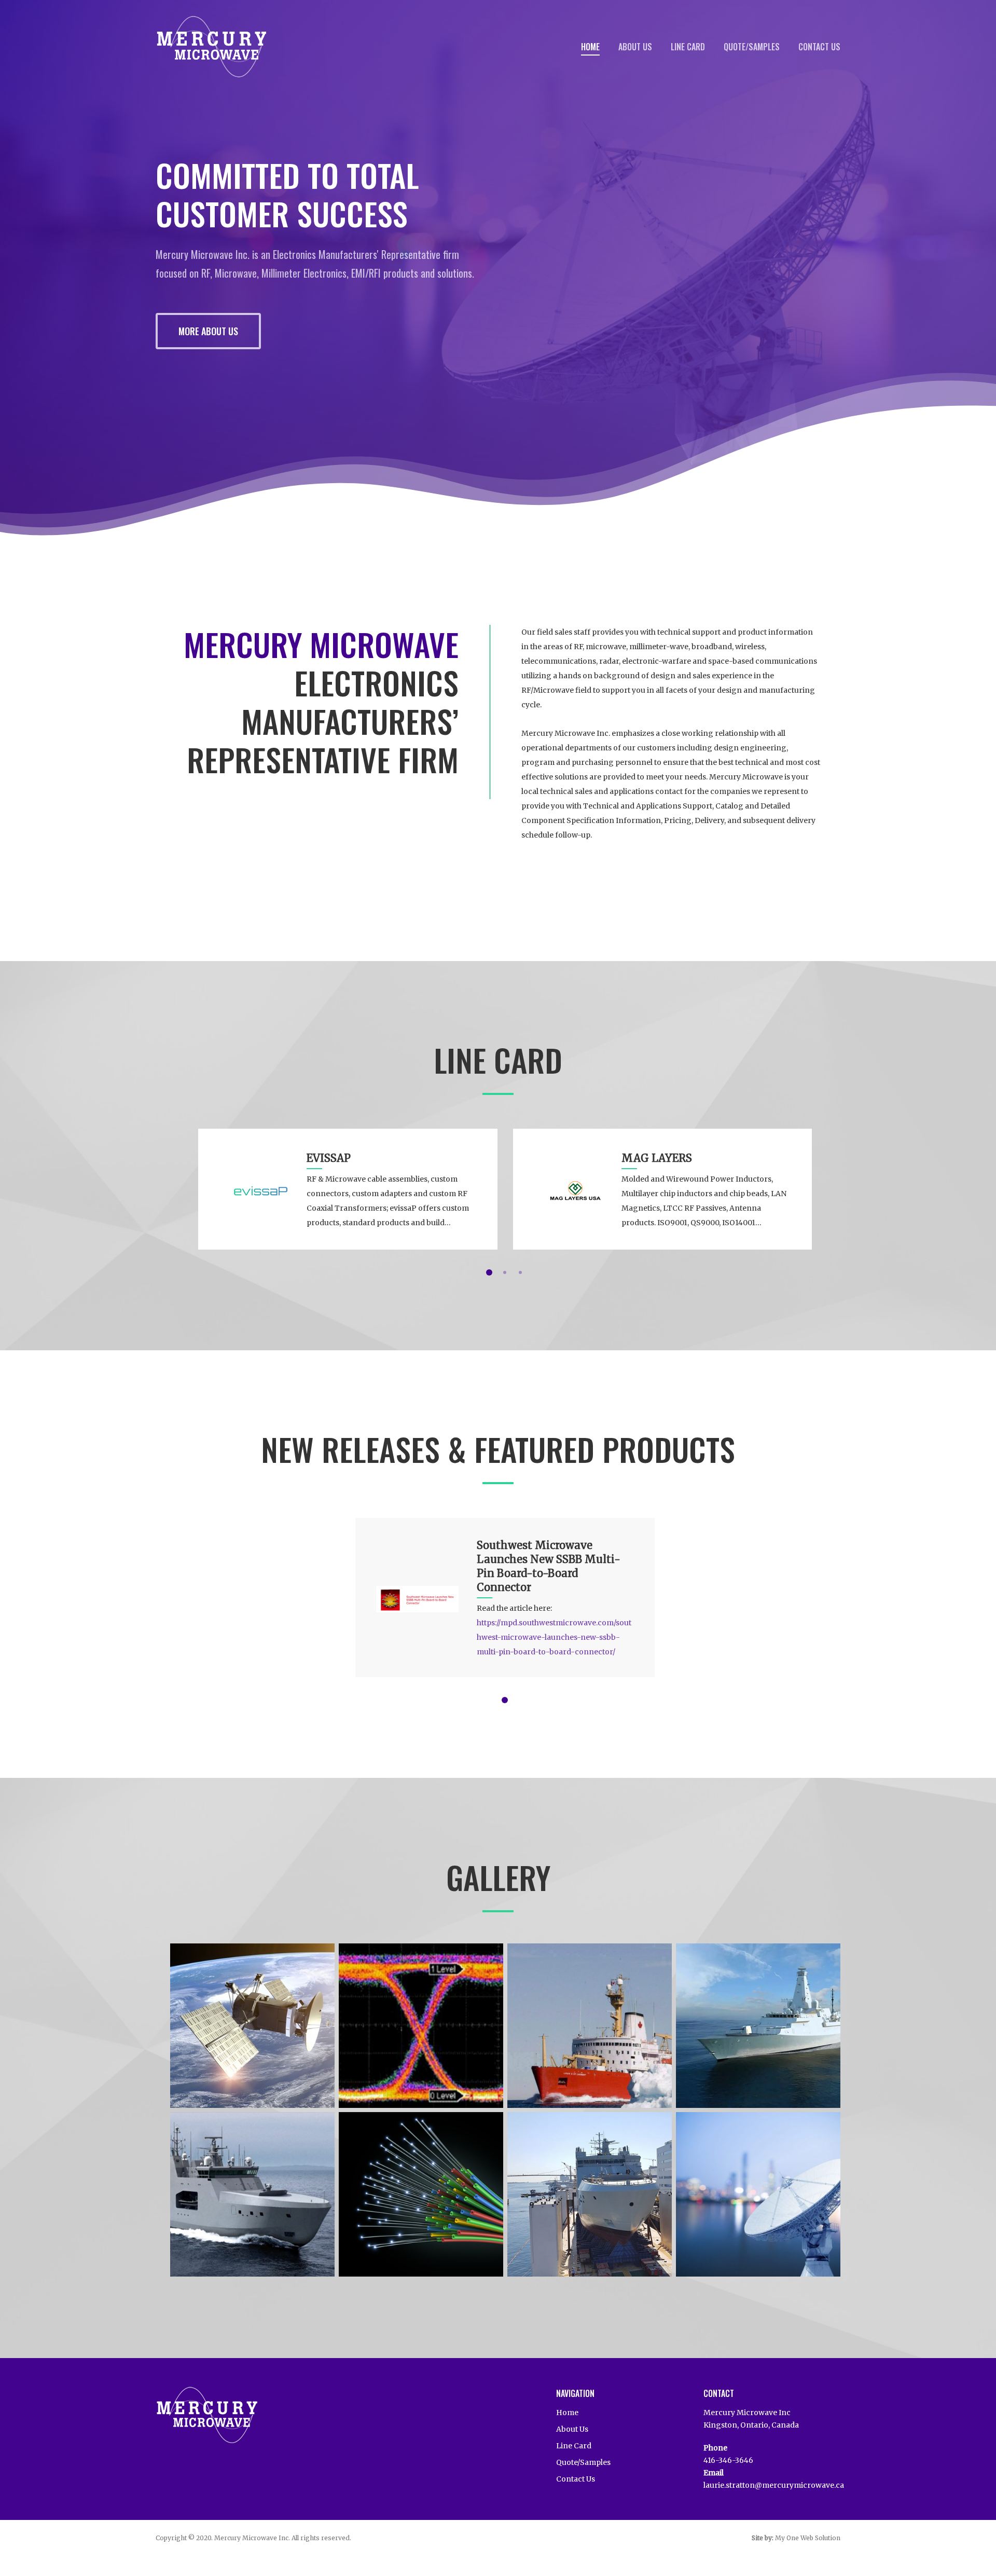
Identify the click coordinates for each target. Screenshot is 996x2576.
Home (590, 47)
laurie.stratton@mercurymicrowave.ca (774, 2485)
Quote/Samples (752, 47)
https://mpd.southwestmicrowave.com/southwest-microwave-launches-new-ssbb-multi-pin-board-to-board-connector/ (554, 1637)
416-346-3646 (728, 2460)
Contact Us (819, 47)
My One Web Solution (808, 2538)
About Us (635, 47)
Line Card (688, 47)
